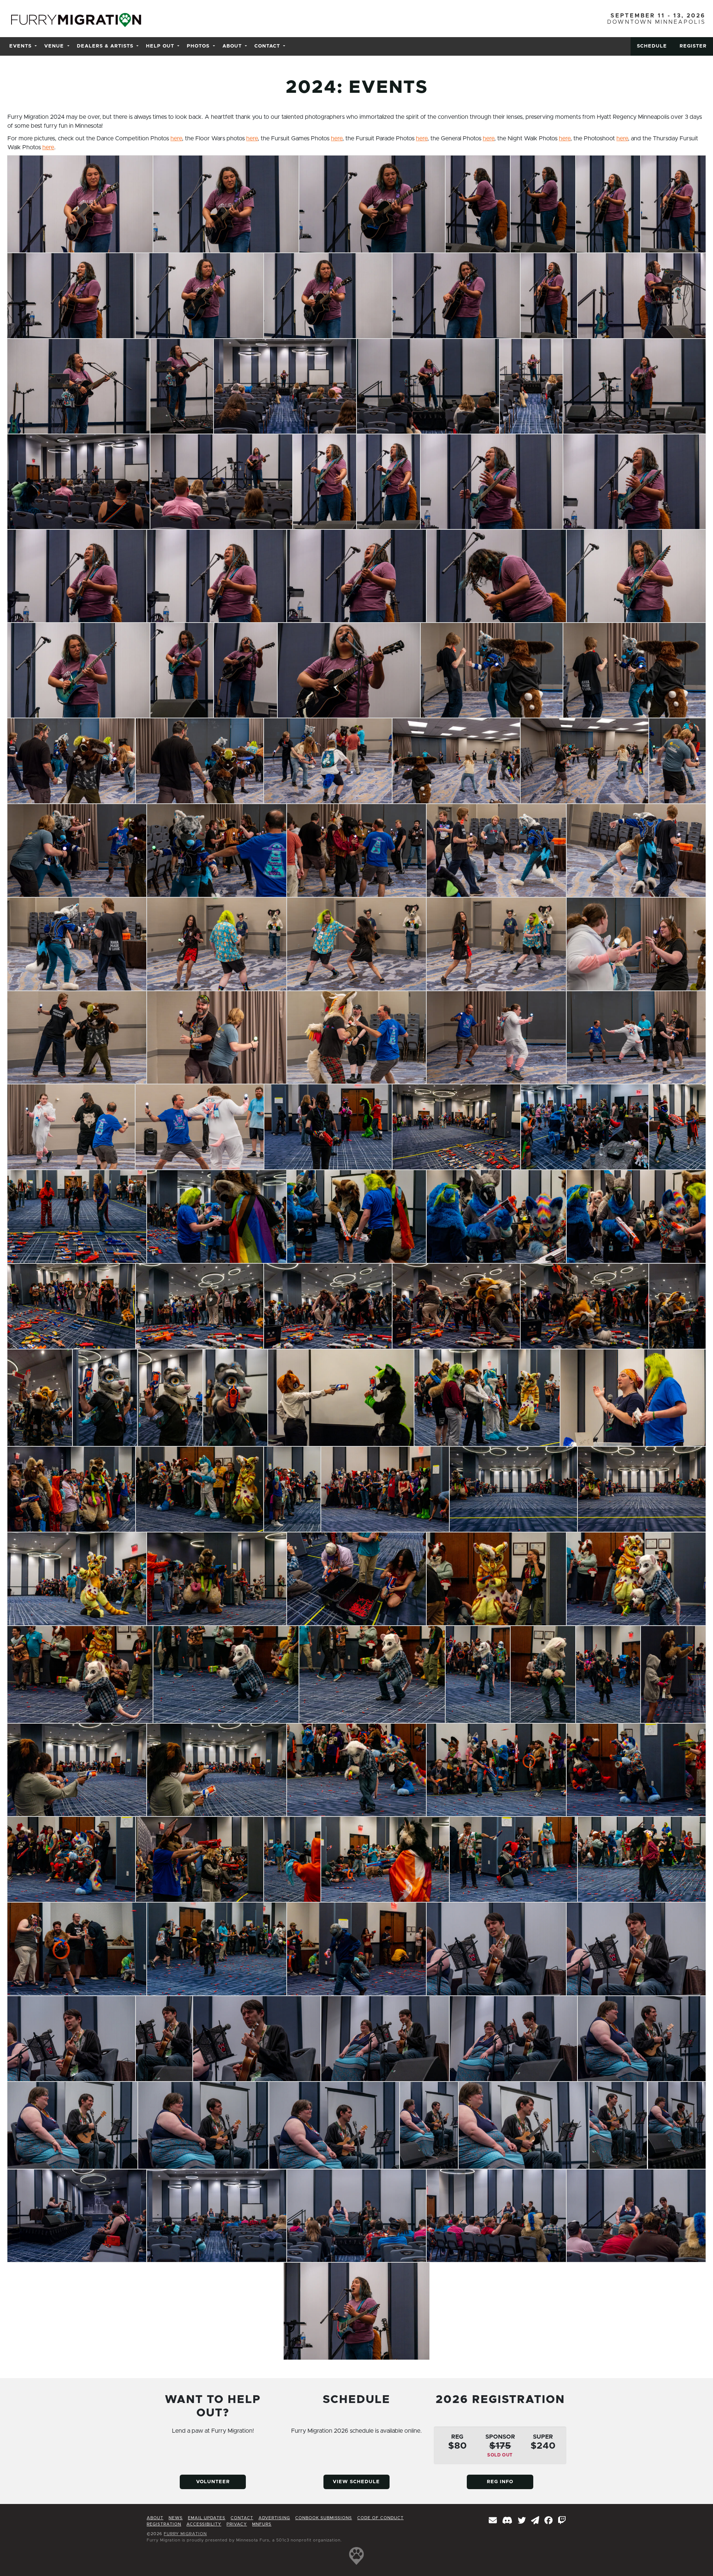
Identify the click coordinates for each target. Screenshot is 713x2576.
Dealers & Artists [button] (105, 46)
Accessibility (204, 2524)
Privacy (237, 2524)
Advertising (274, 2518)
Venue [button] (54, 46)
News (176, 2518)
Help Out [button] (160, 46)
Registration (164, 2524)
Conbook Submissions (324, 2518)
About (155, 2518)
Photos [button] (198, 46)
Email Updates (207, 2518)
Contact (242, 2518)
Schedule (652, 46)
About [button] (232, 46)
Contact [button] (267, 46)
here (176, 138)
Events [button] (20, 46)
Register (693, 46)
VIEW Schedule (356, 2482)
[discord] (507, 2521)
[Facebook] (549, 2521)
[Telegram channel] (535, 2521)
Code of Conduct (380, 2518)
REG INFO (500, 2482)
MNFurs (262, 2524)
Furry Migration (185, 2534)
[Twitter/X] (522, 2521)
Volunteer (213, 2482)
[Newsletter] (493, 2521)
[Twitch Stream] (562, 2521)
